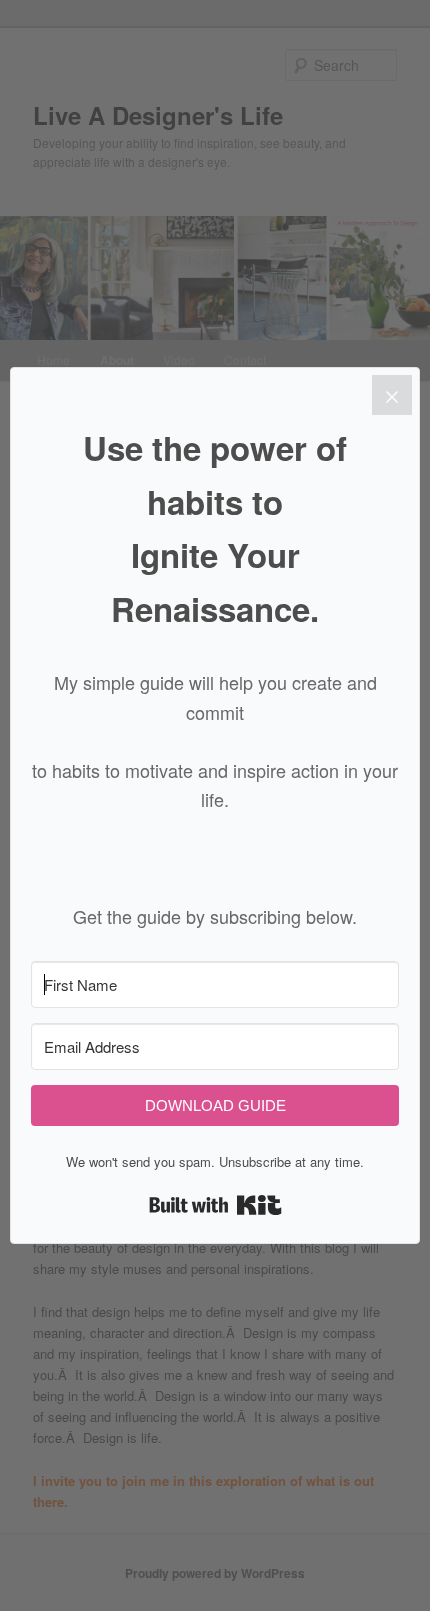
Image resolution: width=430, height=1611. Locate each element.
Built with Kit (215, 1205)
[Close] (392, 395)
